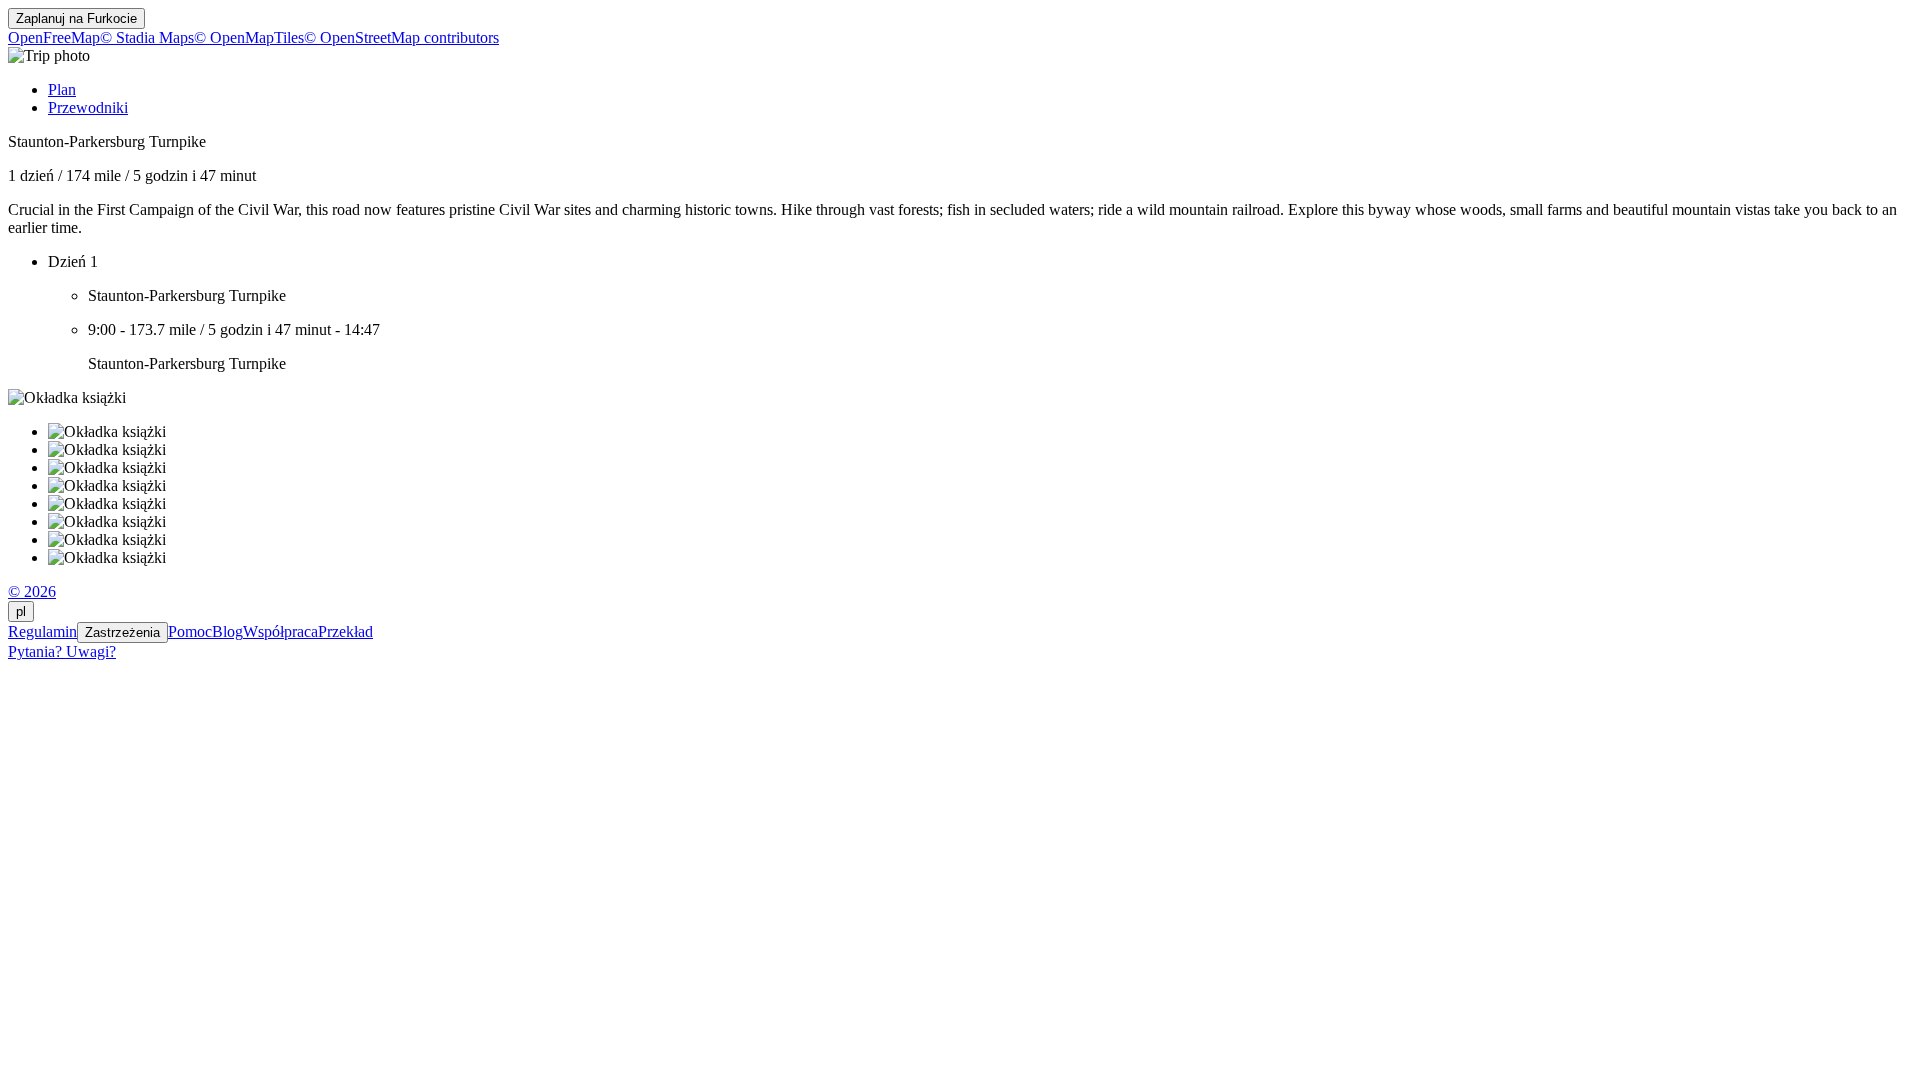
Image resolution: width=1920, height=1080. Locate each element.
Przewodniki (88, 107)
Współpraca (280, 631)
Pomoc (190, 631)
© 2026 (32, 591)
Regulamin (42, 631)
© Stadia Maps (147, 37)
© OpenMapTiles (249, 37)
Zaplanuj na (76, 18)
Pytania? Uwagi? (62, 651)
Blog (227, 631)
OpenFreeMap (54, 37)
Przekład (345, 631)
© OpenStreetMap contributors (401, 37)
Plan (62, 89)
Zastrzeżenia (122, 632)
